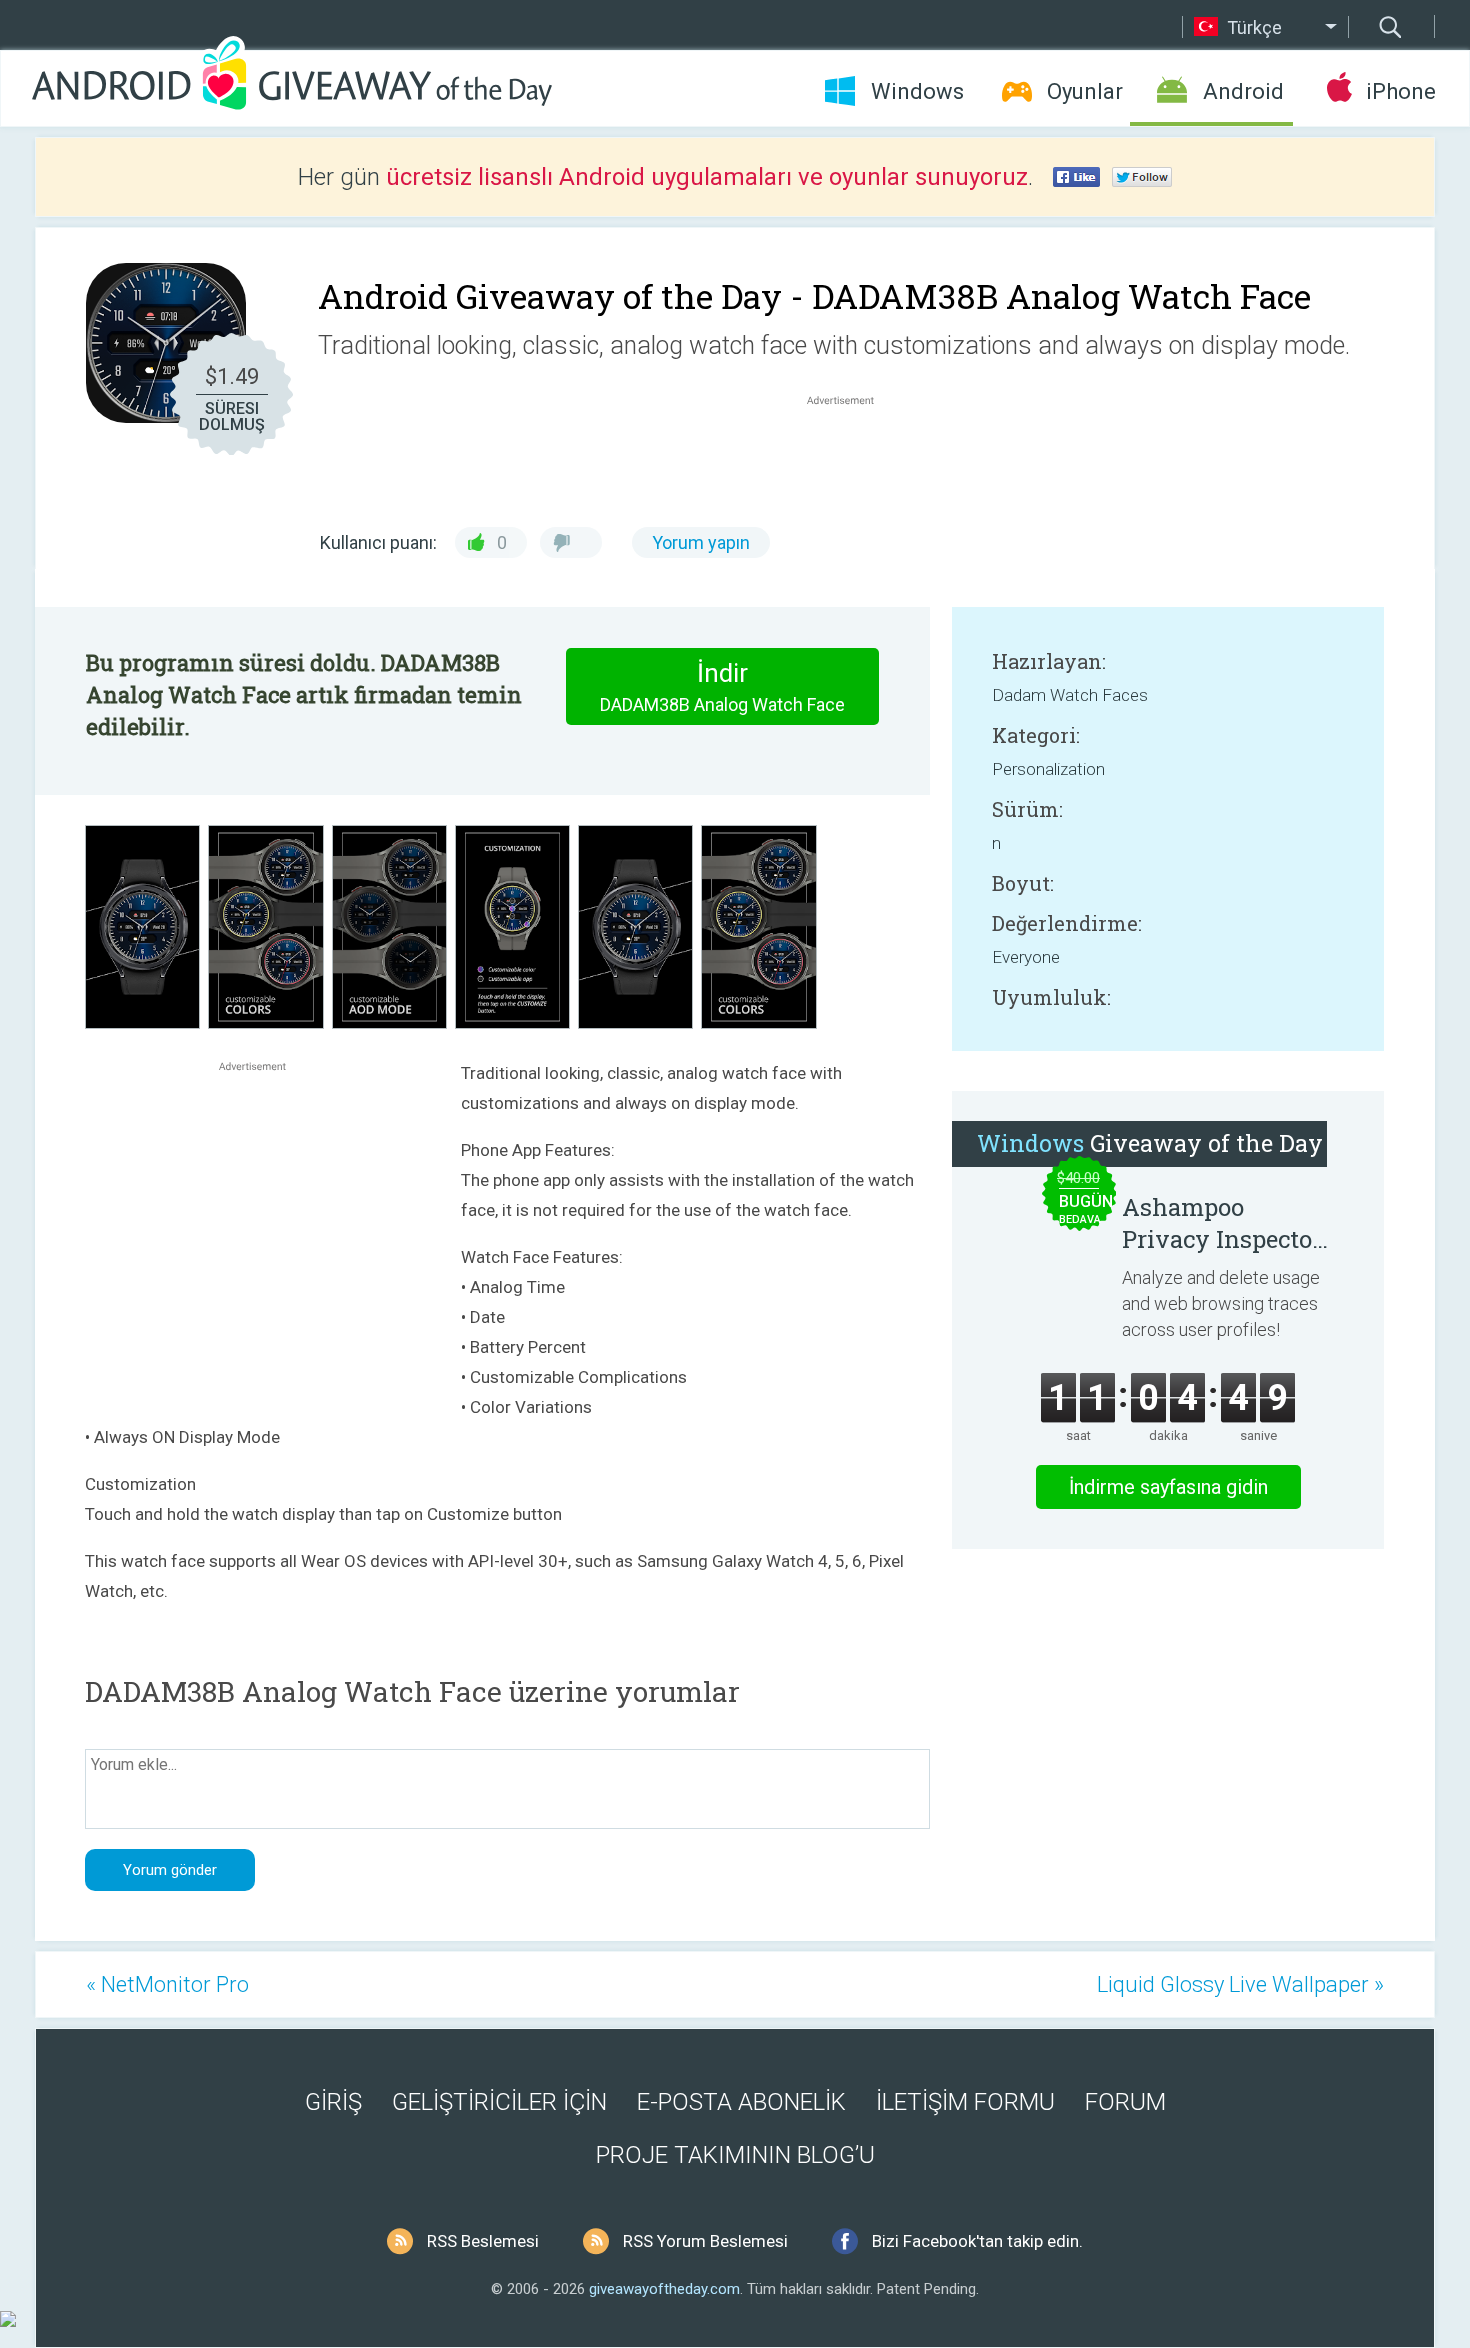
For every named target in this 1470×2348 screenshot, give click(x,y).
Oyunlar (1085, 91)
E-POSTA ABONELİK (741, 2102)
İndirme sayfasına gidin (1168, 1487)
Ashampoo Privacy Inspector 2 (1222, 1223)
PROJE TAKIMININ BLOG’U (735, 2155)
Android (1243, 91)
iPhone (1400, 91)
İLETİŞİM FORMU (965, 2102)
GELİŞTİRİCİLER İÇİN (499, 2102)
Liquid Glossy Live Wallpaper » (1240, 1984)
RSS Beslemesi (483, 2241)
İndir (722, 686)
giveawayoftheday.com (664, 2289)
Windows (917, 91)
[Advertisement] (851, 458)
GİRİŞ (333, 2102)
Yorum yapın (701, 542)
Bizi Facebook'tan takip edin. (977, 2241)
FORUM (1125, 2102)
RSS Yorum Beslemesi (705, 2241)
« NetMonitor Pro (167, 1984)
